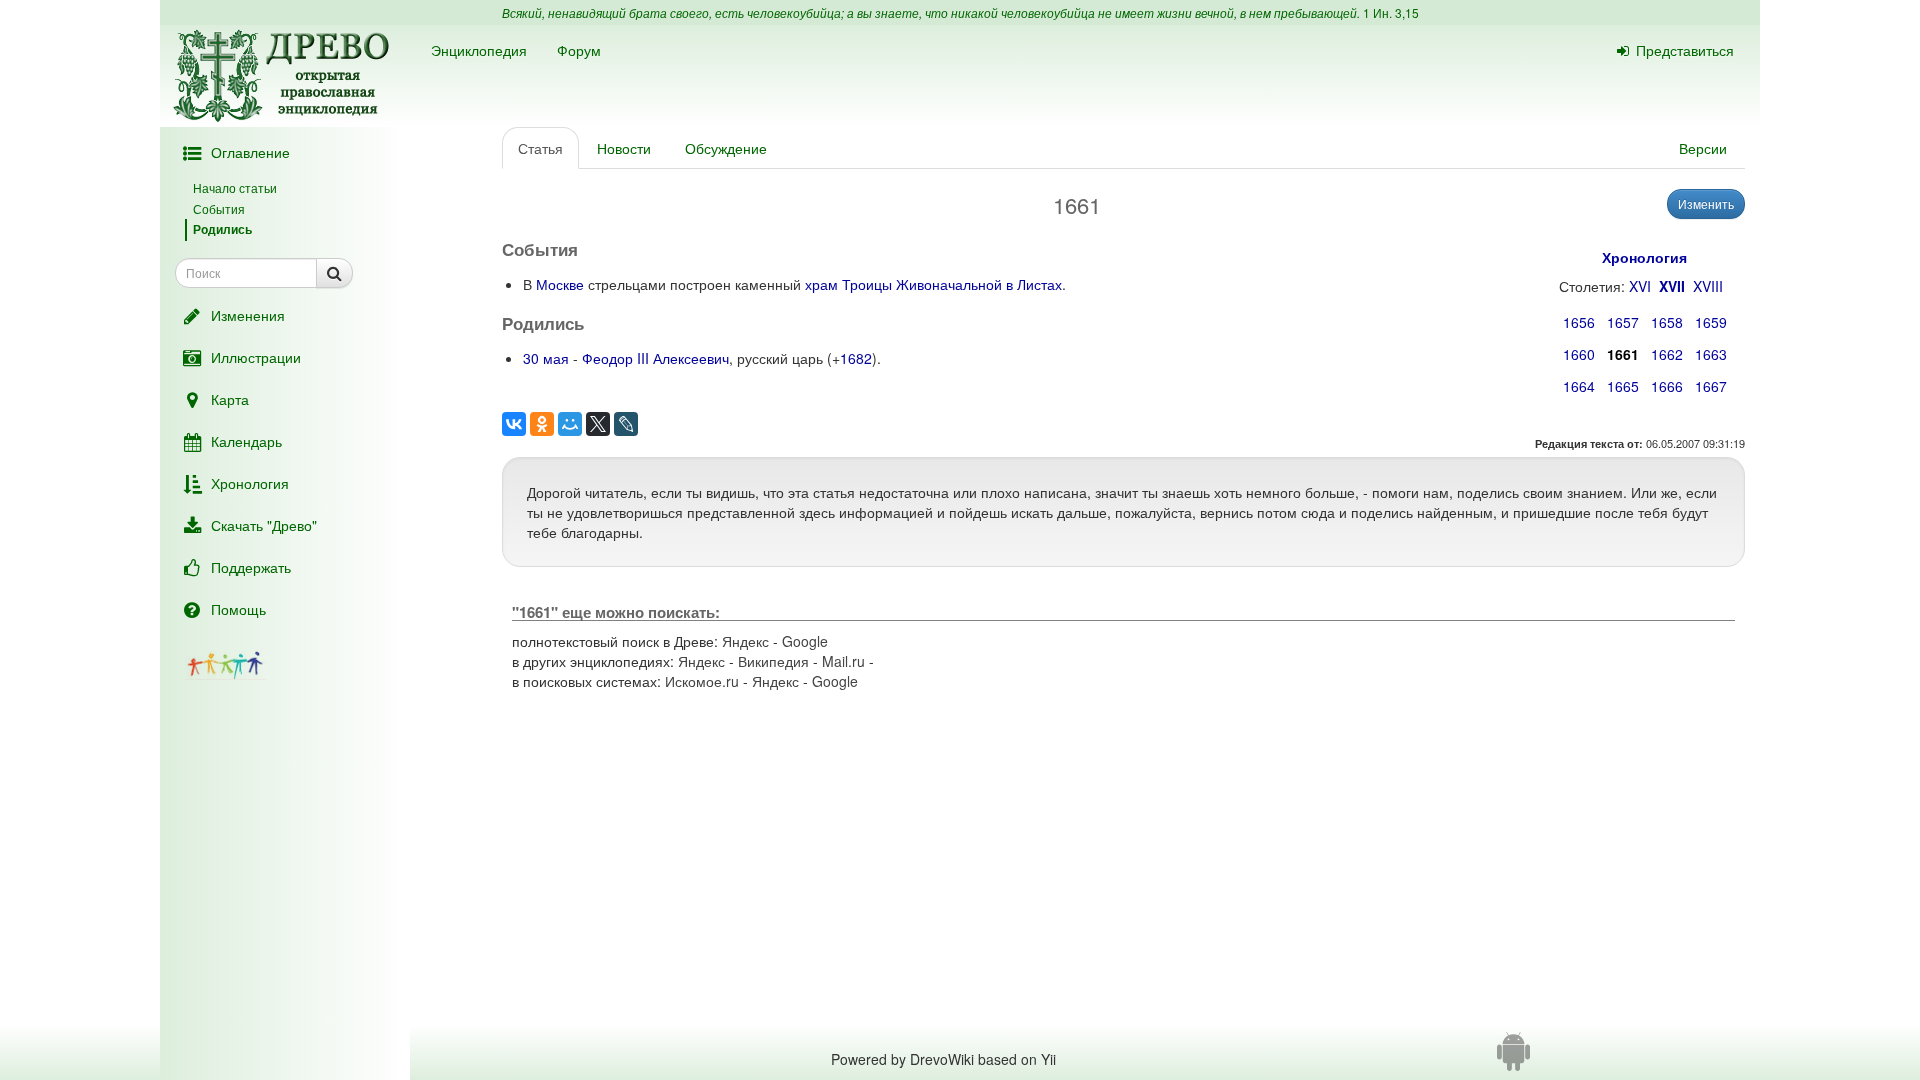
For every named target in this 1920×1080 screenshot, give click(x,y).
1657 (1623, 322)
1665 (1623, 386)
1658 (1667, 322)
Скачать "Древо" (264, 525)
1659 (1711, 322)
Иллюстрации (256, 357)
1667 (1711, 386)
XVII (1672, 286)
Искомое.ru (702, 681)
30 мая (546, 358)
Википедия (773, 661)
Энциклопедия (479, 50)
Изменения (248, 315)
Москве (560, 284)
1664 (1579, 386)
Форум (579, 50)
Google (805, 641)
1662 (1667, 354)
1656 (1579, 322)
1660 (1579, 354)
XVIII (1708, 286)
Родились (222, 229)
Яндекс (745, 641)
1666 (1667, 386)
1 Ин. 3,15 (1391, 12)
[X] (598, 424)
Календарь (246, 441)
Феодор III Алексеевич (655, 358)
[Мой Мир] (570, 424)
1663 (1711, 354)
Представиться (1685, 50)
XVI (1640, 286)
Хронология (250, 483)
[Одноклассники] (542, 424)
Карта (230, 399)
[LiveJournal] (626, 424)
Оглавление (250, 152)
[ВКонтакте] (514, 424)
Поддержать (251, 567)
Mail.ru (843, 661)
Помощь (238, 609)
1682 (856, 358)
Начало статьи (235, 187)
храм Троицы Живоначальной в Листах (933, 284)
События (219, 208)
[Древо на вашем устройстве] (1513, 1059)
